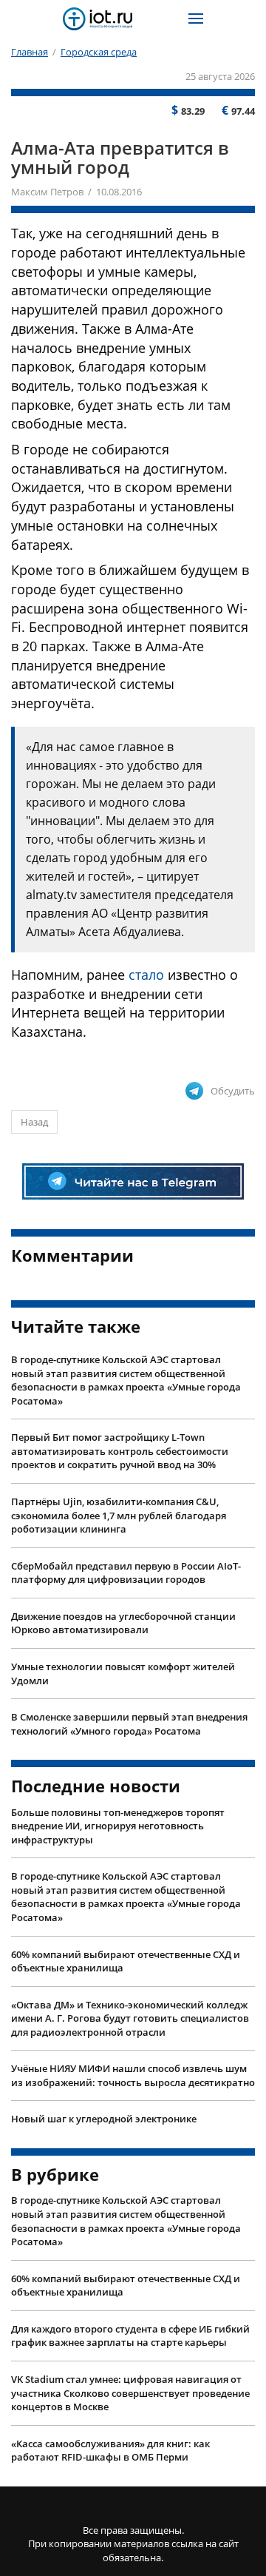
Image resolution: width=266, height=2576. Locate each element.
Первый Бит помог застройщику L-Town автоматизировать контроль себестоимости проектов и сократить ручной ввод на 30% (120, 1451)
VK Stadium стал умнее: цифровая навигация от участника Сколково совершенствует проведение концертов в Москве (130, 2393)
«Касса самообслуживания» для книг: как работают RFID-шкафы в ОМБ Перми (110, 2451)
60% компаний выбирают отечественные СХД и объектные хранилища (126, 1961)
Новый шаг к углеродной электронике (104, 2119)
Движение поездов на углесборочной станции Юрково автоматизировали (123, 1623)
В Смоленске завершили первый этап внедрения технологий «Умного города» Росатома (129, 1724)
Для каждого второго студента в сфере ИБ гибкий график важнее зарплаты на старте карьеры (130, 2336)
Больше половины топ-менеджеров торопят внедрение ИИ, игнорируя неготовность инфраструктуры (118, 1826)
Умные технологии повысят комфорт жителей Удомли (123, 1674)
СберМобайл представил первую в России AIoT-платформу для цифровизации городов (126, 1573)
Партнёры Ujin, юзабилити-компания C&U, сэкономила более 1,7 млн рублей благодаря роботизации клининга (119, 1515)
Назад (34, 1122)
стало (146, 975)
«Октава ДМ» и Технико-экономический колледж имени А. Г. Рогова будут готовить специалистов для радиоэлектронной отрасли (130, 2018)
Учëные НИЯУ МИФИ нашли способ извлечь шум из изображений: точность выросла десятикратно (133, 2075)
